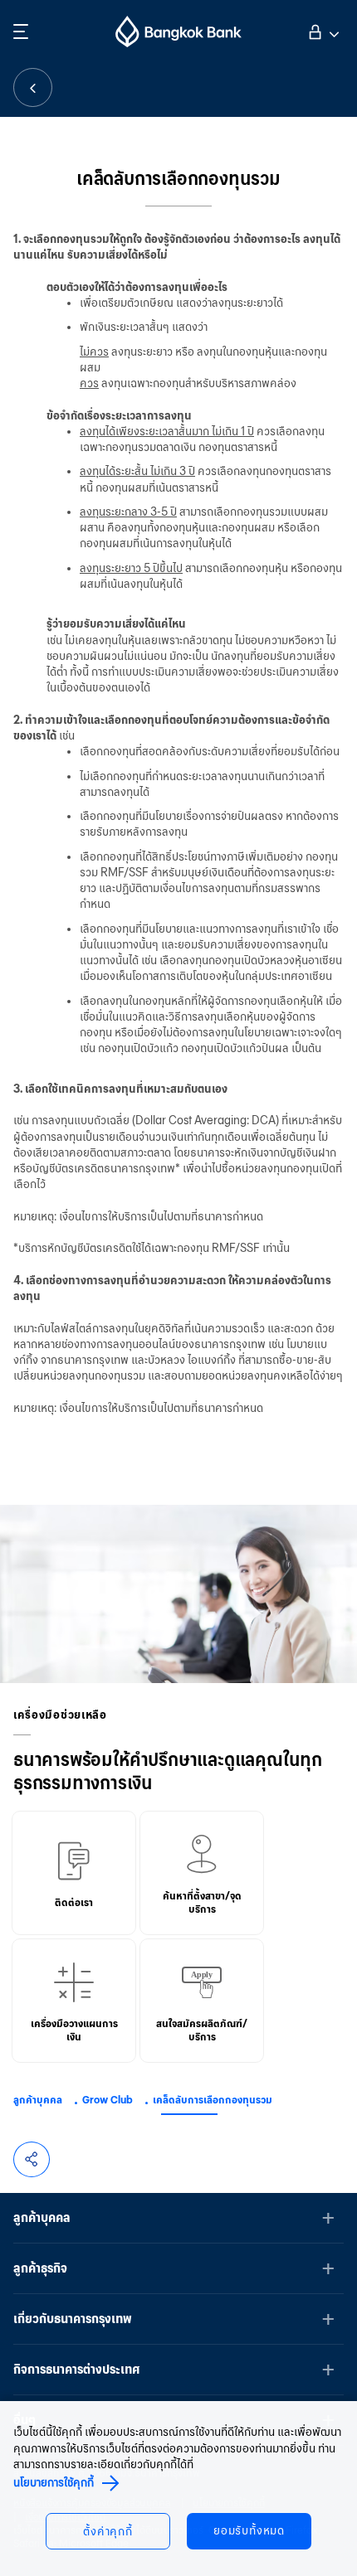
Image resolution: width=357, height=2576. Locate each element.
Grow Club (108, 2100)
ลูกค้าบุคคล (38, 2100)
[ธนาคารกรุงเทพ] (179, 32)
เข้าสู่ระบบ (322, 30)
